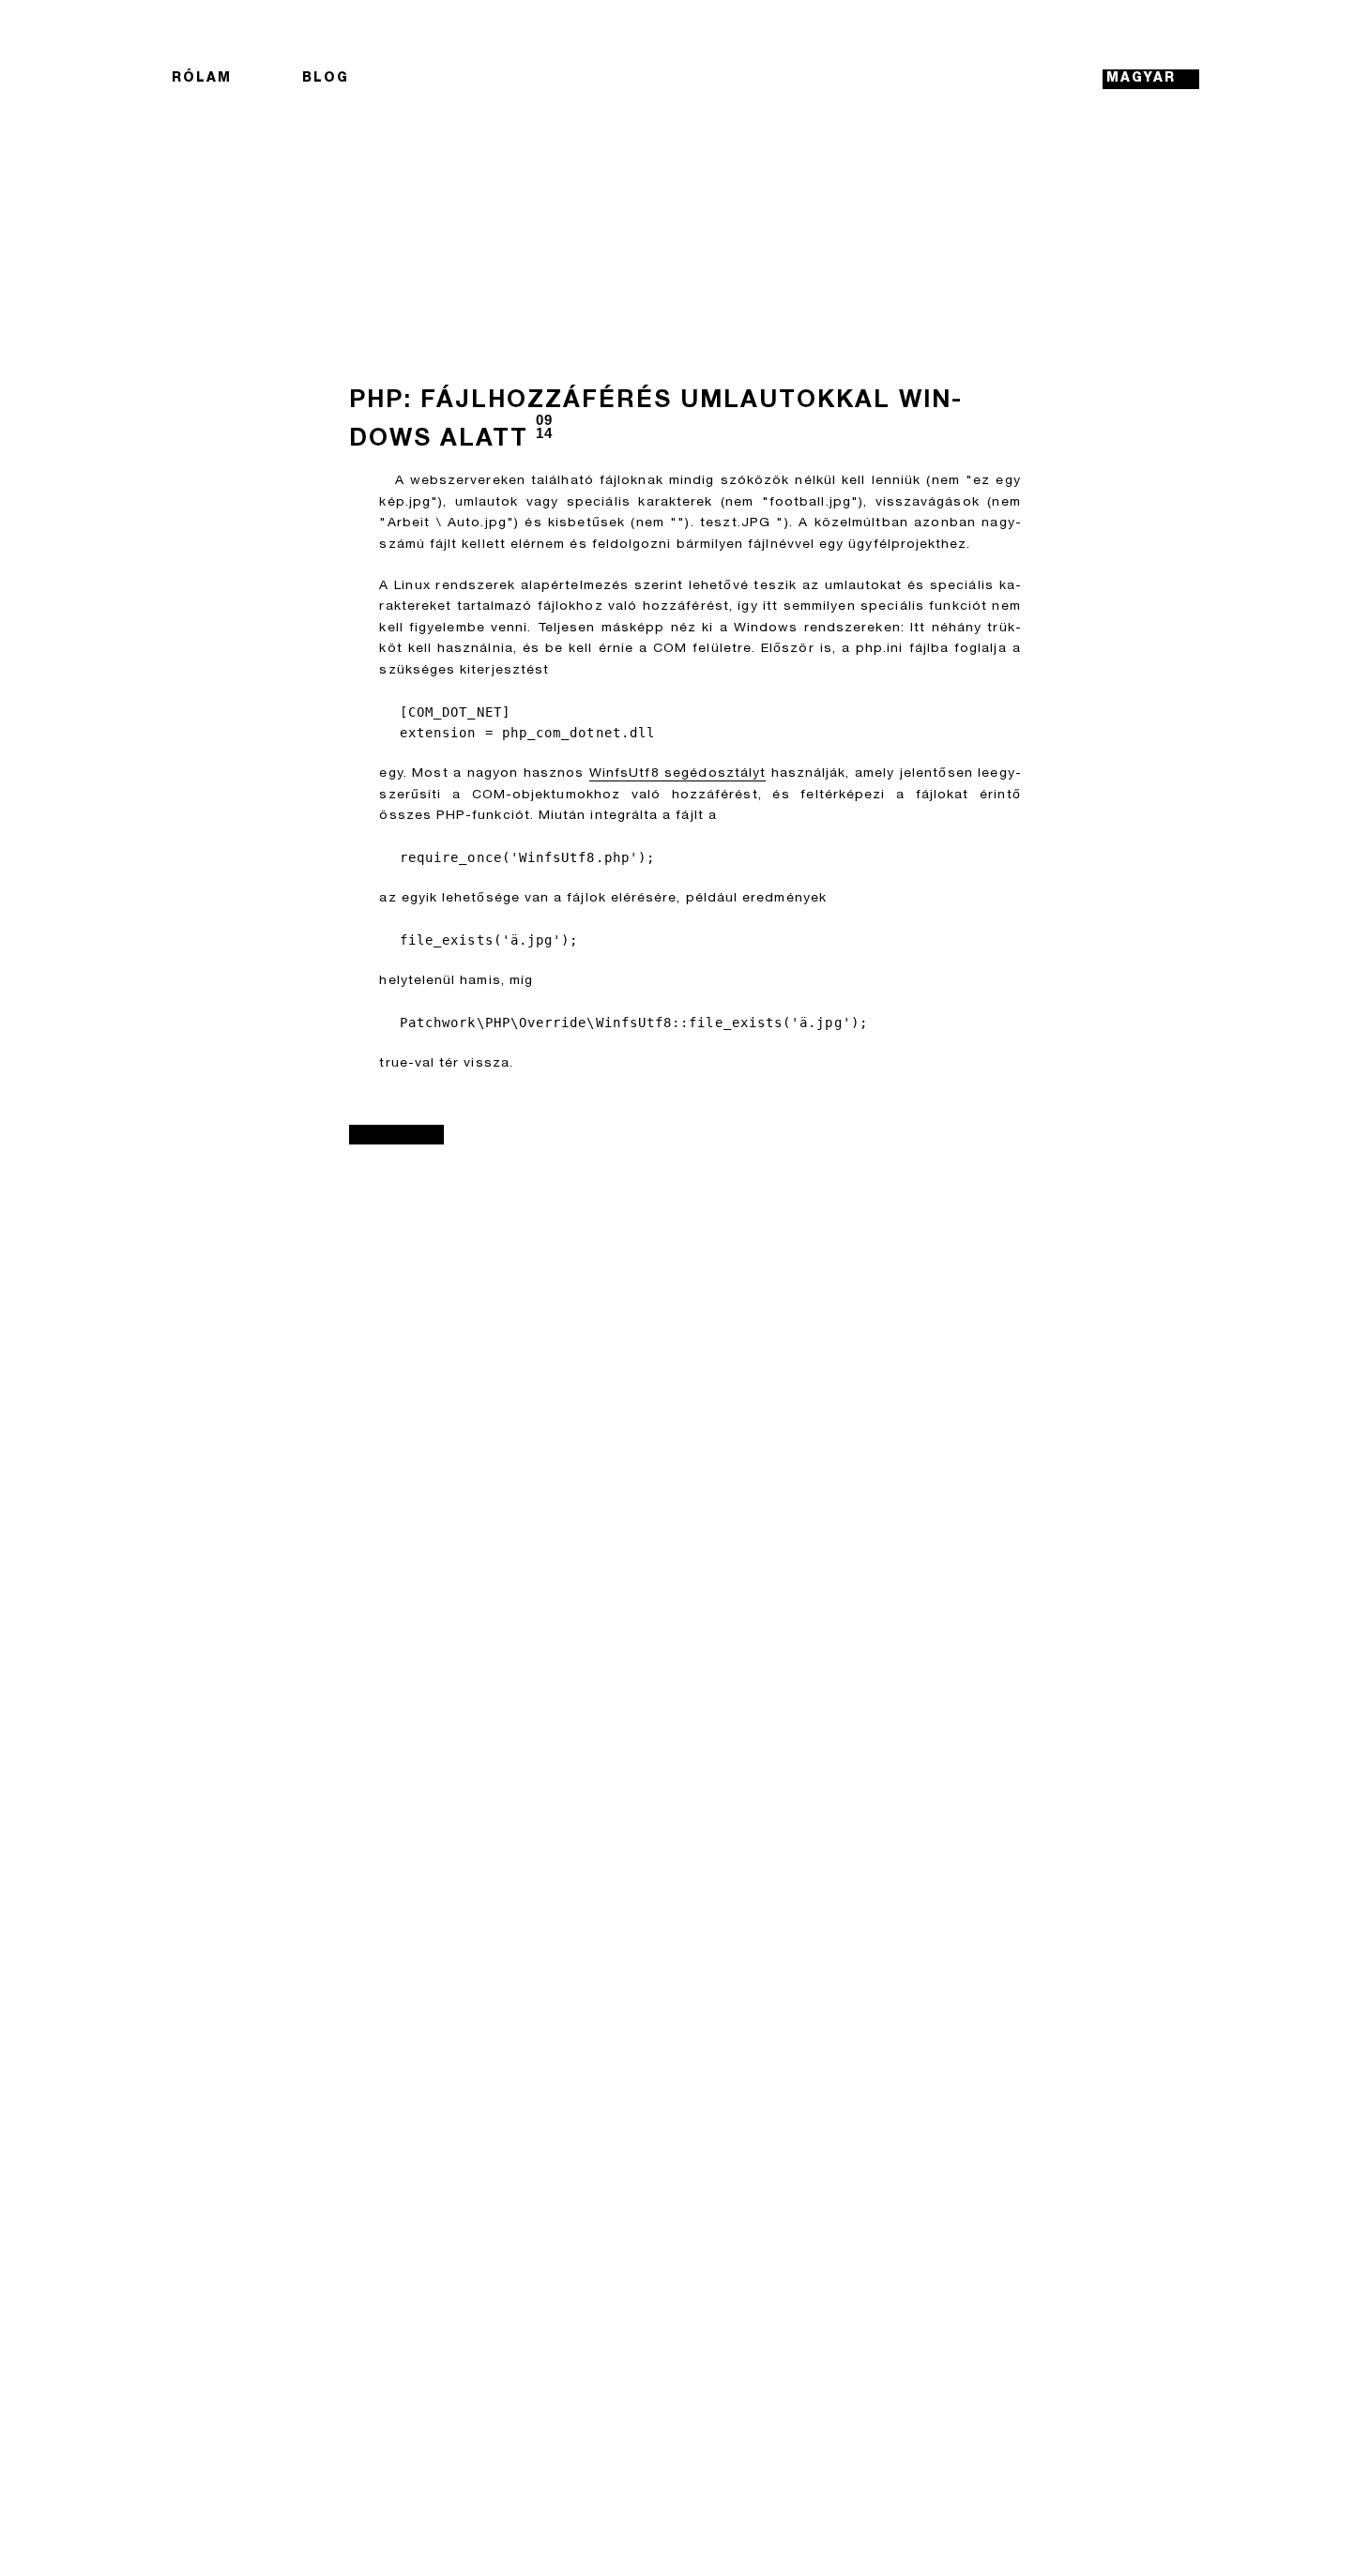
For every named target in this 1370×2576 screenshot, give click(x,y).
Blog (326, 79)
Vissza (396, 1134)
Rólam (202, 79)
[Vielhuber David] (685, 79)
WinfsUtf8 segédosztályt (677, 774)
